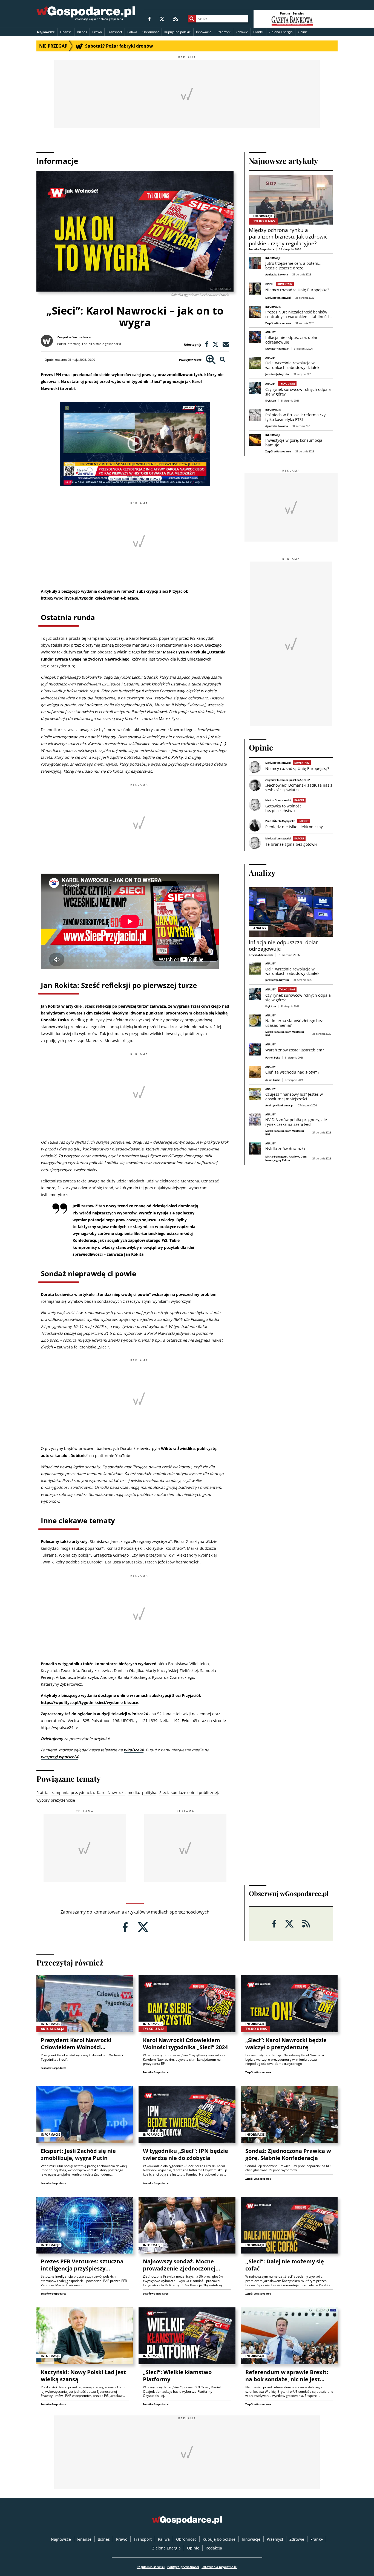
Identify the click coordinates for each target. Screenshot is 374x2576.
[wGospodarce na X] (162, 19)
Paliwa (132, 32)
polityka (149, 1793)
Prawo (97, 32)
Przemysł (224, 32)
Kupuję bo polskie (178, 32)
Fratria (42, 1793)
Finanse (66, 32)
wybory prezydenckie (56, 1800)
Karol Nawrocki (111, 1793)
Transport (115, 32)
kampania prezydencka (73, 1793)
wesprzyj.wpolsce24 (60, 1757)
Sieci (164, 1793)
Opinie (303, 32)
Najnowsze (46, 32)
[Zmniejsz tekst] (223, 360)
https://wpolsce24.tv (59, 1727)
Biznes (82, 32)
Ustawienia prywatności (219, 2567)
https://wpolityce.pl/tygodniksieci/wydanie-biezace (89, 598)
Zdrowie (242, 32)
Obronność (151, 32)
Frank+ (258, 32)
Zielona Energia (281, 32)
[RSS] (176, 19)
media (133, 1793)
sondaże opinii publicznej (194, 1793)
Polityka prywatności (183, 2567)
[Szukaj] (192, 19)
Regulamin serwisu (151, 2567)
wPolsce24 (134, 1750)
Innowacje (204, 32)
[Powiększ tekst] (211, 360)
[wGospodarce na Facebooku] (149, 19)
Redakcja (214, 2548)
